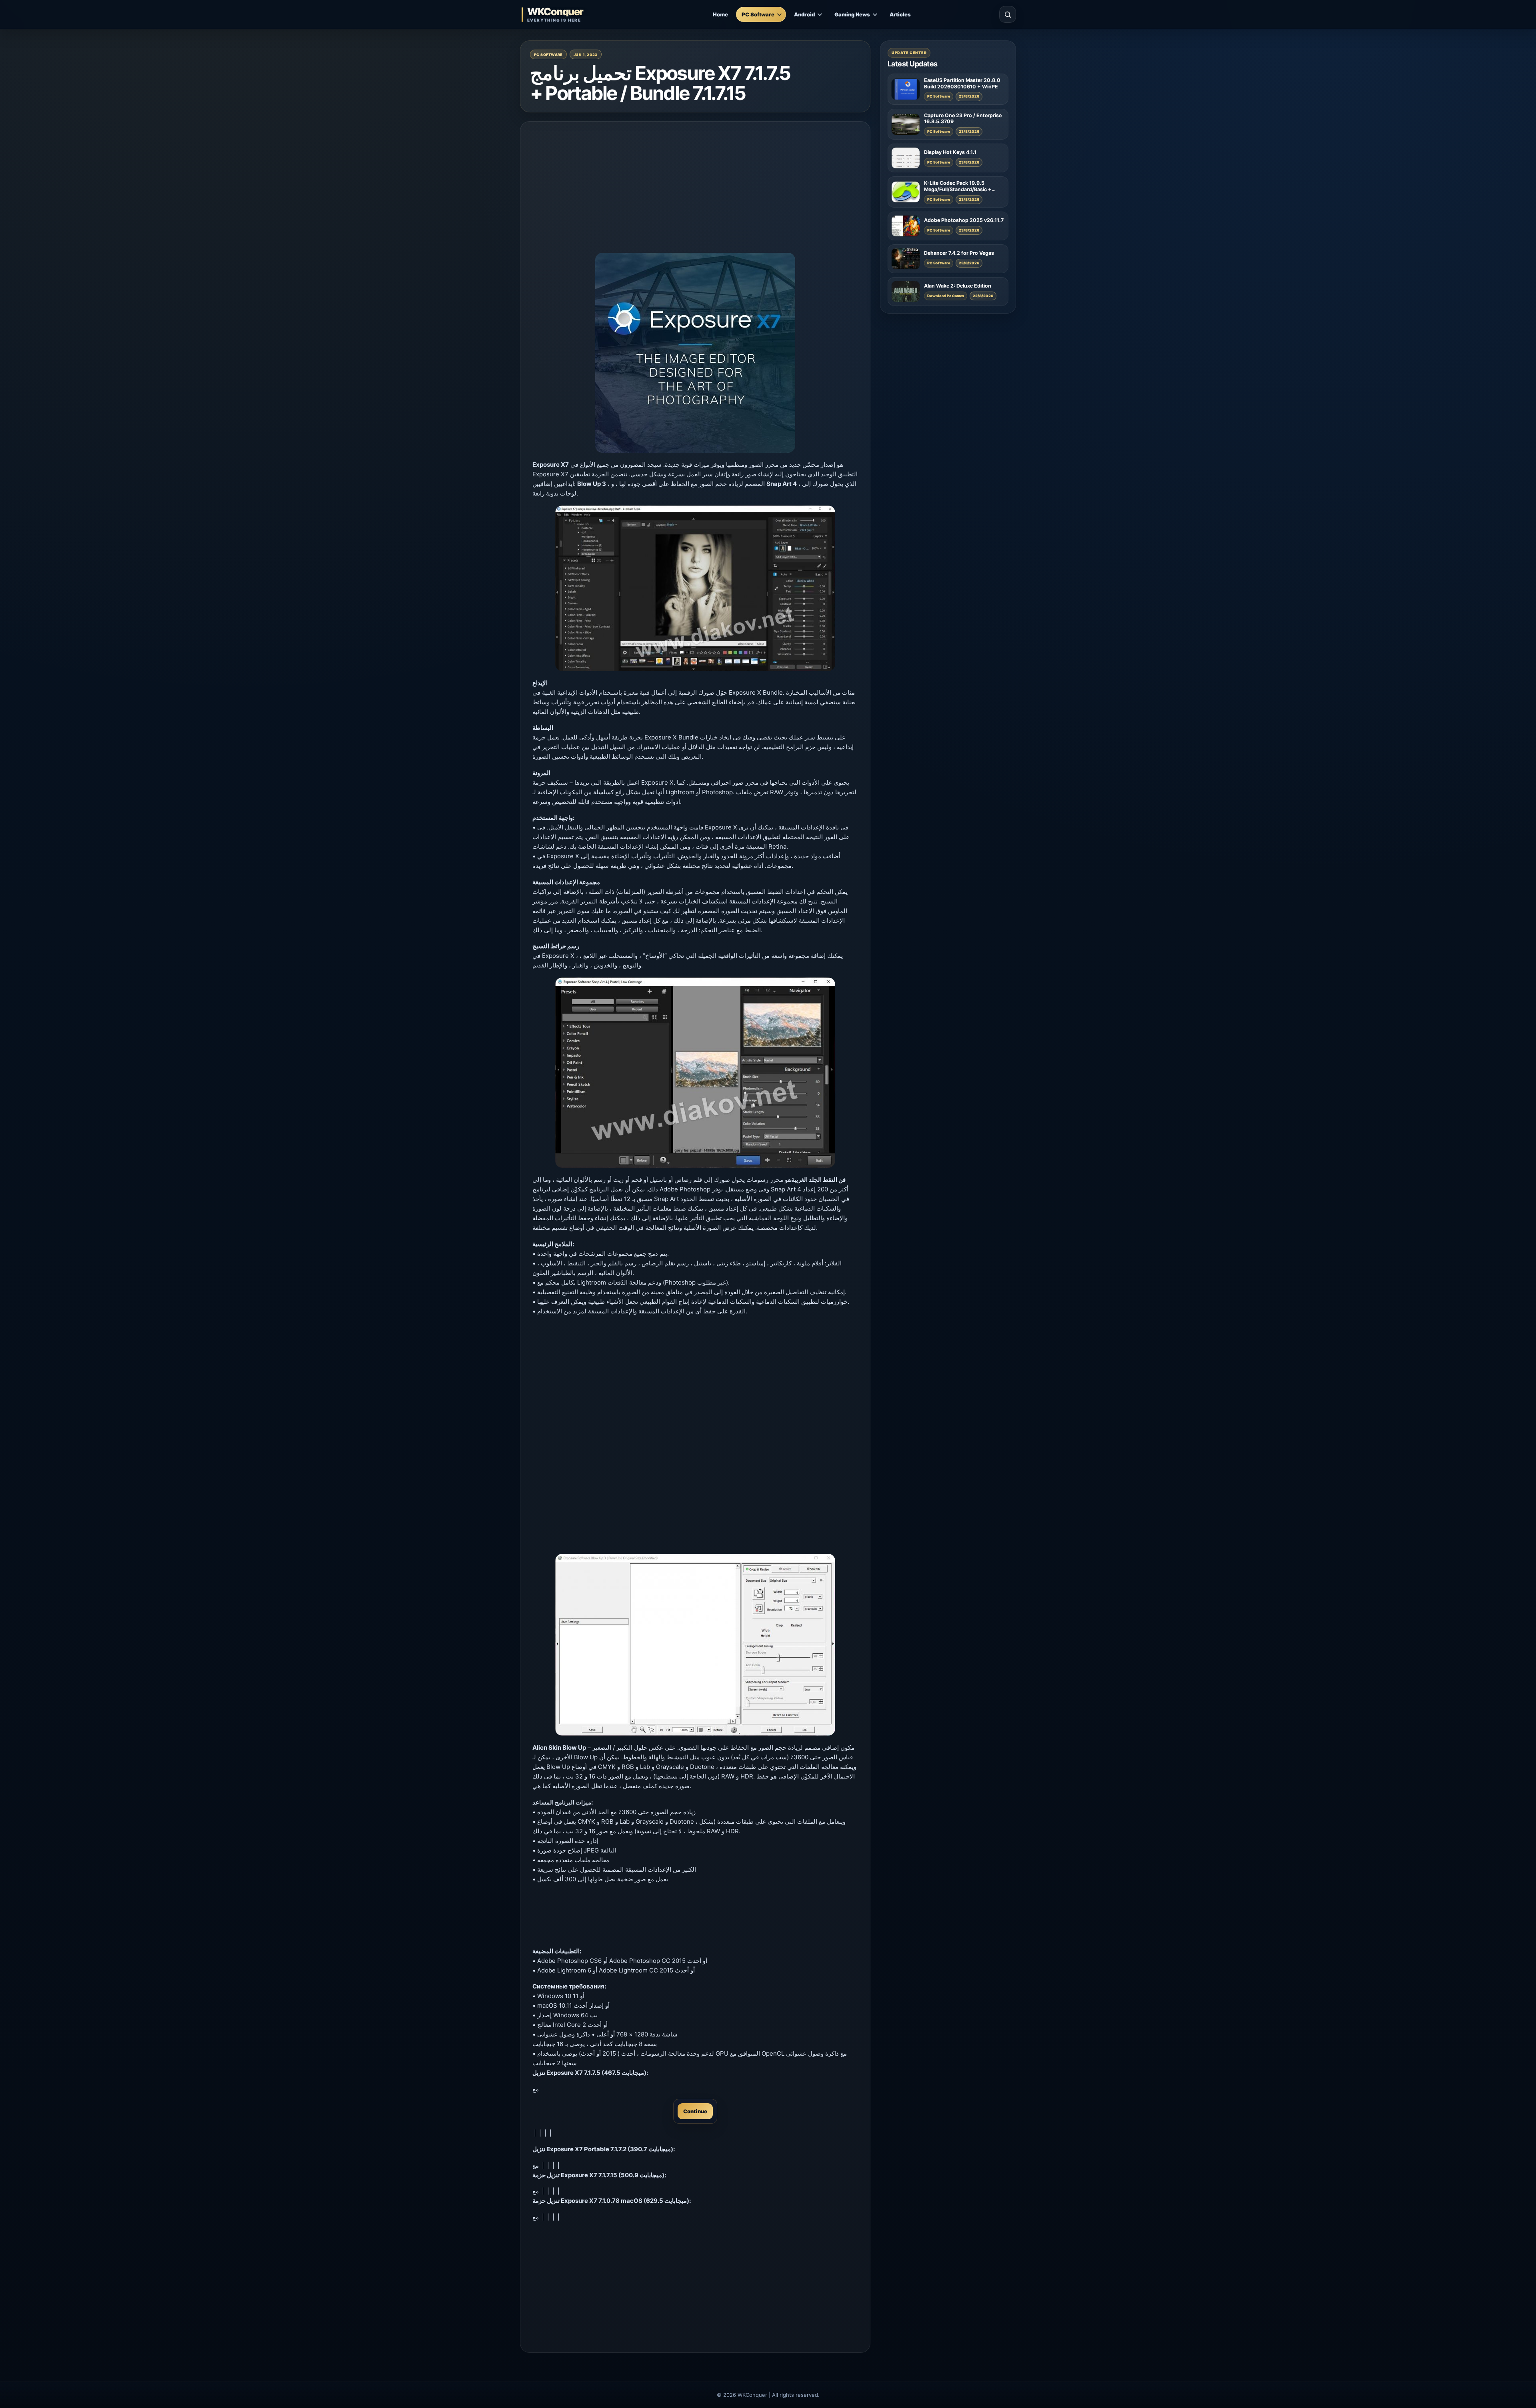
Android (804, 14)
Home (720, 14)
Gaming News (852, 14)
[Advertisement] (695, 190)
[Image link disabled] (695, 588)
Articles (900, 14)
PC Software (758, 14)
